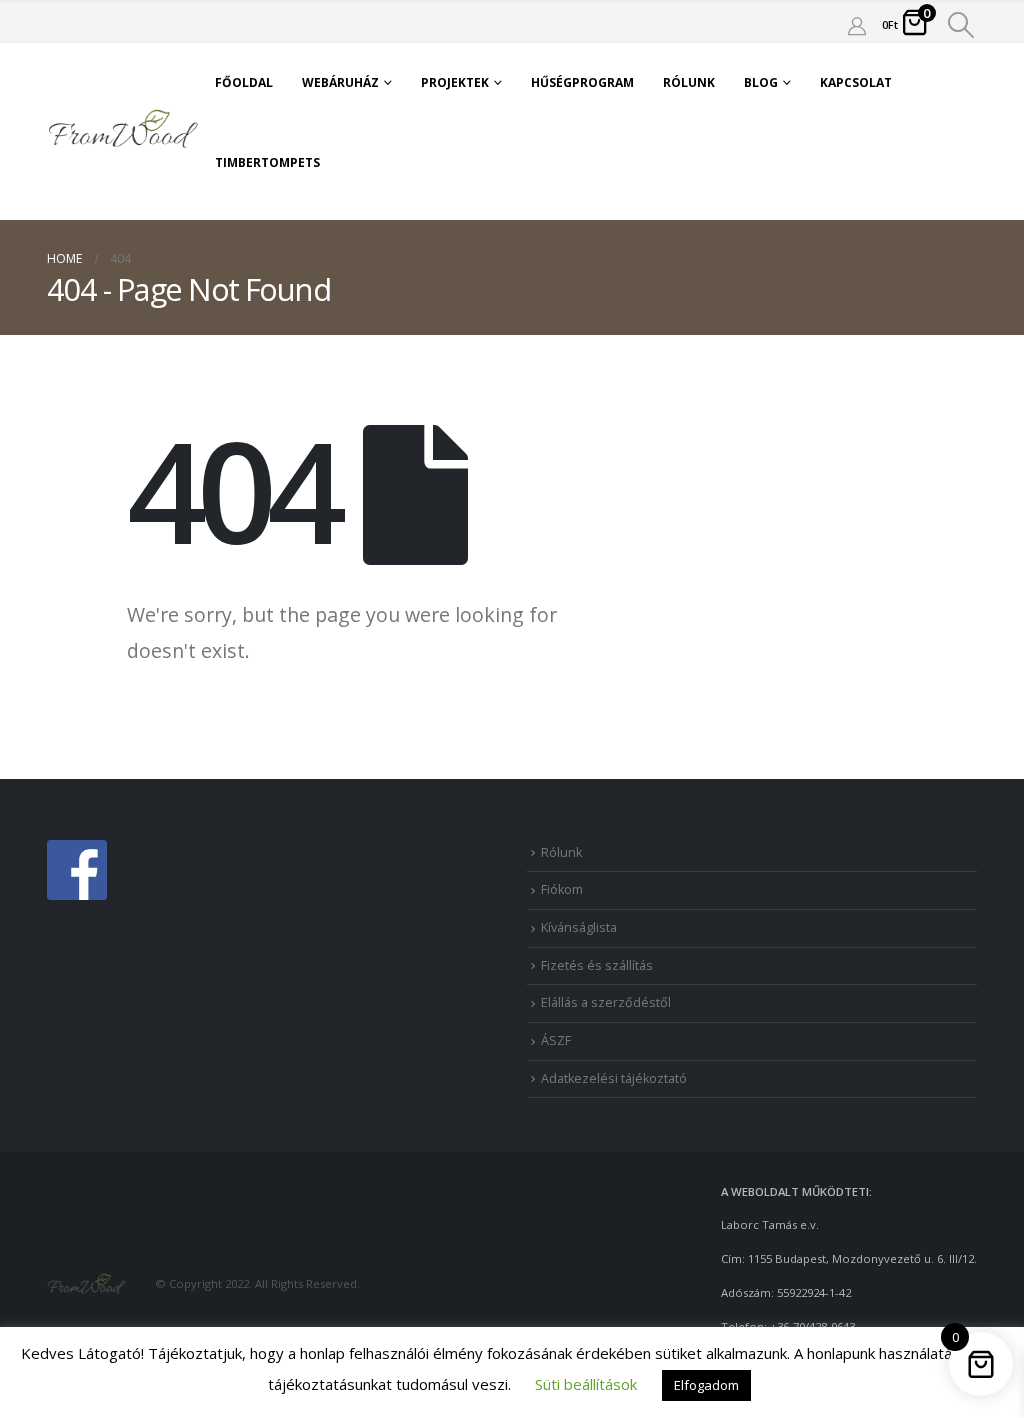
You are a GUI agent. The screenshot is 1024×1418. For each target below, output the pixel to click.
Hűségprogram (582, 82)
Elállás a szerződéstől (606, 1002)
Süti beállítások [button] (586, 1384)
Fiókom (562, 889)
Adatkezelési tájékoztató (614, 1078)
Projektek (455, 82)
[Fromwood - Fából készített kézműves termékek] (124, 131)
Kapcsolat (856, 82)
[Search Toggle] (961, 25)
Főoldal (244, 82)
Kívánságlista (579, 927)
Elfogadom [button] (706, 1385)
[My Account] (857, 25)
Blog (761, 82)
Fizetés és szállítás (597, 965)
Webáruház (340, 82)
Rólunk (689, 82)
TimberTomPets (267, 162)
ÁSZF (556, 1040)
